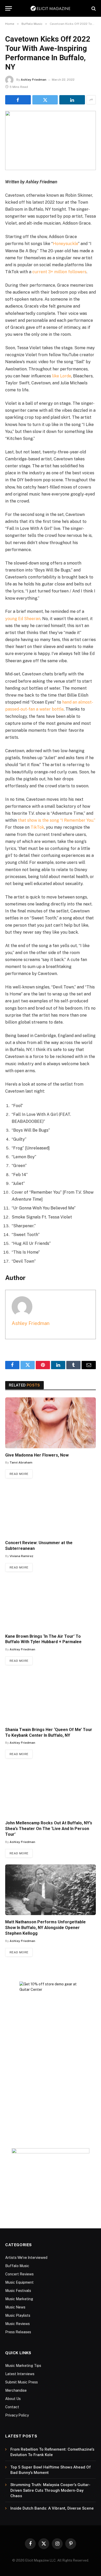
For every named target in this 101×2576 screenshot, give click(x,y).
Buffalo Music (17, 2266)
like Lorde (62, 376)
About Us (13, 2399)
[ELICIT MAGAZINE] (51, 8)
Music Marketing (19, 2299)
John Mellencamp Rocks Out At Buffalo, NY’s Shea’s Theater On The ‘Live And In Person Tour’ (49, 1829)
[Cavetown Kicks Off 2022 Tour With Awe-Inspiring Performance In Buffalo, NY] (51, 140)
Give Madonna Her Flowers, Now (37, 1455)
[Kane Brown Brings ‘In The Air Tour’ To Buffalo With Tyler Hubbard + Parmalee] (51, 1604)
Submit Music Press (21, 2382)
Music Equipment (19, 2282)
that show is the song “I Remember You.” (57, 820)
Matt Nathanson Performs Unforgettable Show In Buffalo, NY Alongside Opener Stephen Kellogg (45, 1928)
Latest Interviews (20, 2374)
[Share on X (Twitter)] (45, 100)
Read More (19, 1474)
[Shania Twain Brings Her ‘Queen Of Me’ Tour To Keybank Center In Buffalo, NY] (51, 1697)
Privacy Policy (17, 2415)
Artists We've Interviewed (26, 2258)
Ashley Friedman (34, 80)
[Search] (93, 8)
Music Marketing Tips (23, 2366)
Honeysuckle (65, 244)
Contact (12, 2407)
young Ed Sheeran (23, 619)
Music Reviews (17, 2324)
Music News (15, 2307)
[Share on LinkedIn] (72, 100)
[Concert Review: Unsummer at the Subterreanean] (51, 1510)
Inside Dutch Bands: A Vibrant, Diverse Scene (52, 2508)
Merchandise (16, 2390)
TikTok (37, 827)
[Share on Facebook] (18, 100)
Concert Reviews (19, 2274)
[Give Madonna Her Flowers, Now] (51, 1423)
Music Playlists (18, 2315)
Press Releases (18, 2332)
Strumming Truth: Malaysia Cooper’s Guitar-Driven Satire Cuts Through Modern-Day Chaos (50, 2490)
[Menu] (9, 8)
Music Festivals (18, 2291)
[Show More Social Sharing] (91, 100)
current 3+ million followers (59, 272)
